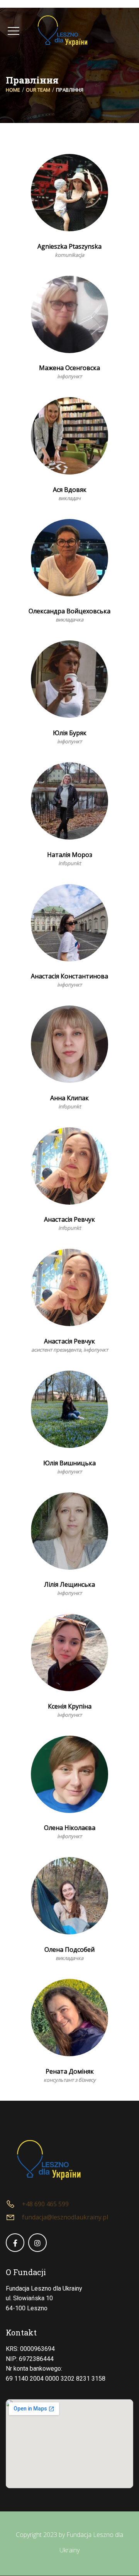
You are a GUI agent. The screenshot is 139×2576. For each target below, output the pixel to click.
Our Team (38, 90)
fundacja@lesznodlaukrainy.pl (65, 2217)
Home (13, 90)
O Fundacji (26, 2272)
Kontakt (21, 2332)
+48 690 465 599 (45, 2204)
